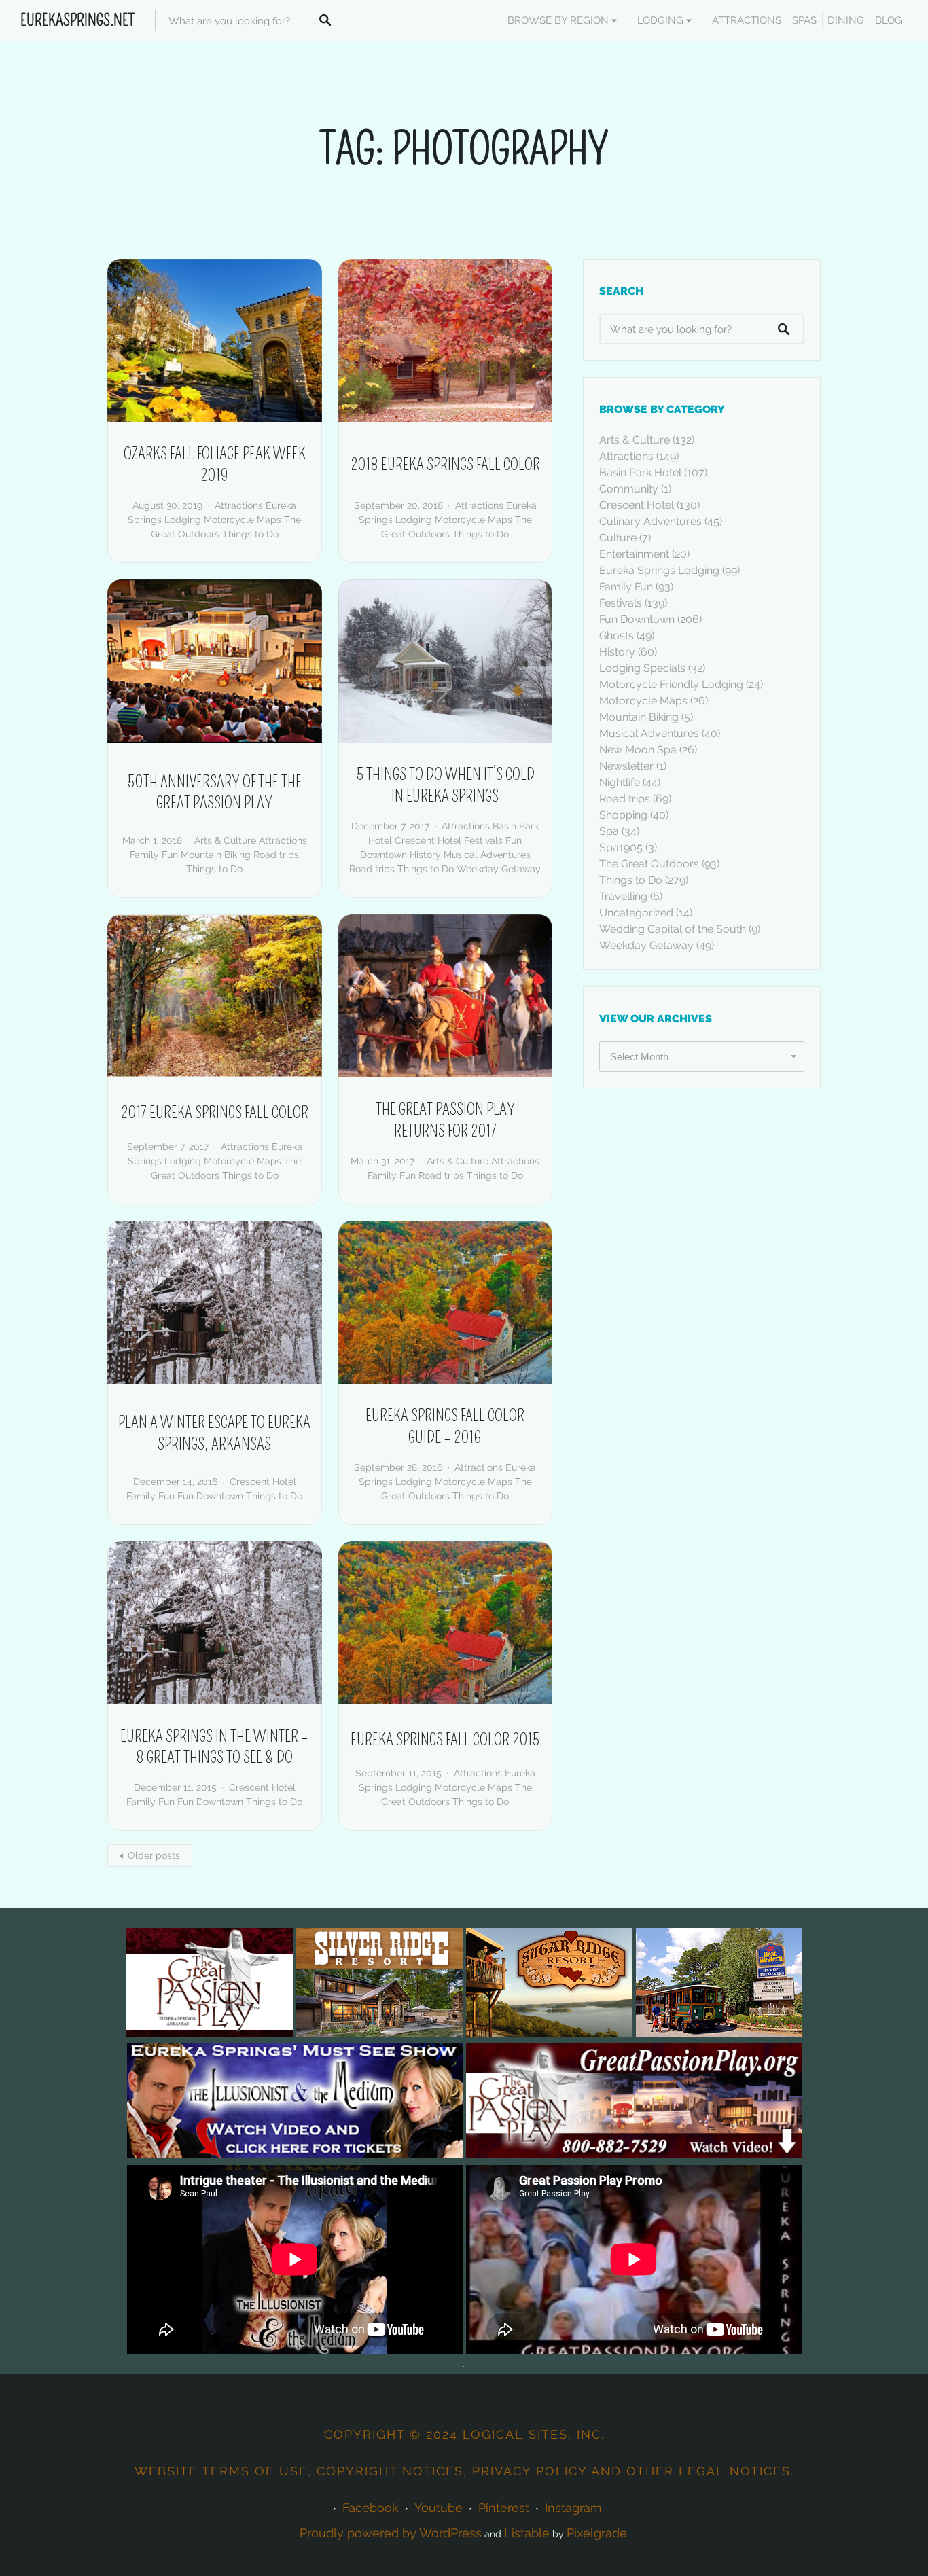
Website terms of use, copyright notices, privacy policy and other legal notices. (464, 2471)
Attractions (239, 505)
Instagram (573, 2508)
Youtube (439, 2508)
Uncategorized (636, 913)
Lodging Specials (642, 668)
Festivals (483, 840)
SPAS (804, 20)
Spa (609, 831)
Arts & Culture (225, 840)
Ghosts (617, 636)
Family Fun (154, 855)
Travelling (623, 896)
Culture (618, 538)
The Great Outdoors (649, 864)
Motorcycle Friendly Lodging (671, 684)
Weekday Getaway (499, 869)
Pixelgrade (597, 2533)
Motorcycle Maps (243, 520)
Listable (527, 2533)
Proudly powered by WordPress (391, 2533)
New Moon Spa (638, 750)
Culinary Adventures (650, 521)
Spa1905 (621, 847)
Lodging (660, 20)
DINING (846, 20)
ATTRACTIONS (747, 20)
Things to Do (250, 534)
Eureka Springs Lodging (659, 570)
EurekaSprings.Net (77, 20)
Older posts (154, 1855)
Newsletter (626, 766)
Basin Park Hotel (640, 472)
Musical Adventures (487, 855)
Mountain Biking (216, 855)
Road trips (276, 855)
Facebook (371, 2508)
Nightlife (620, 782)
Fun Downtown (210, 1496)
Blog (889, 20)
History (425, 855)
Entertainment (634, 554)
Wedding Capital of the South (673, 929)
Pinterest (504, 2508)
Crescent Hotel (428, 840)
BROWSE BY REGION (558, 20)
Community (629, 489)
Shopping (623, 815)
